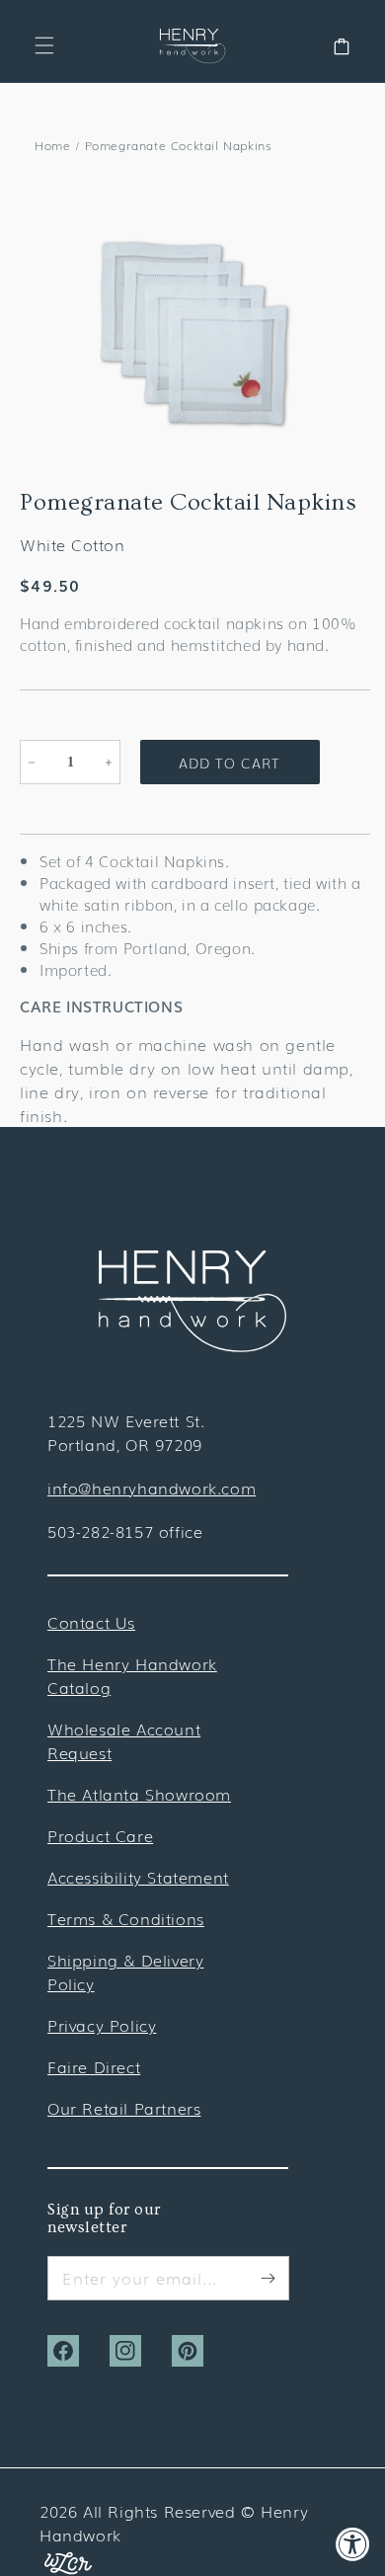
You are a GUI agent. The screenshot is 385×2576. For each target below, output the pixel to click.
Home (52, 145)
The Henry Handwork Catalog (132, 1675)
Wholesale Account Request (124, 1740)
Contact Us (91, 1622)
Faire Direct (94, 2066)
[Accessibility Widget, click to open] (353, 2544)
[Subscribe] (268, 2278)
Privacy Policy (102, 2025)
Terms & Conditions (126, 1918)
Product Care (100, 1835)
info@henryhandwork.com (152, 1488)
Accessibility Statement (138, 1877)
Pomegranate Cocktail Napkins (178, 145)
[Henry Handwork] (192, 1345)
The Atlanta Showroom (139, 1794)
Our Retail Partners (124, 2108)
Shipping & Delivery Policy (125, 1972)
